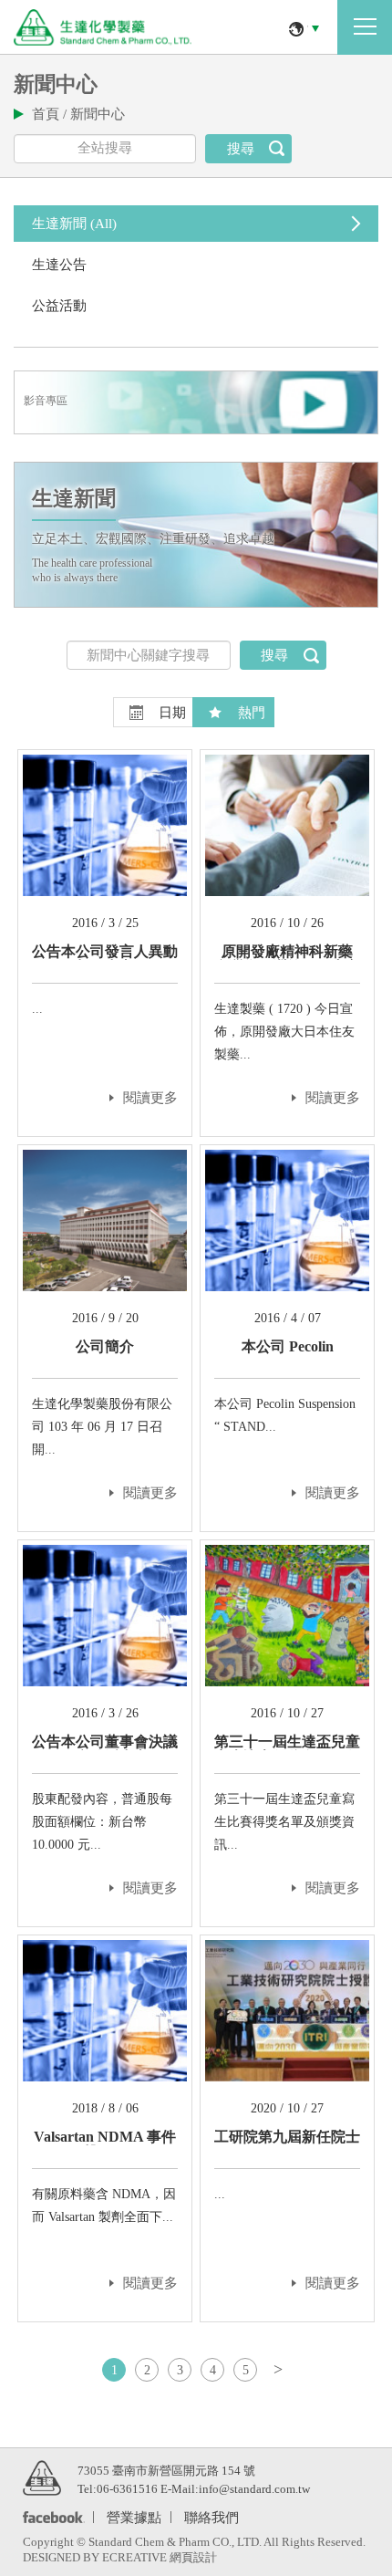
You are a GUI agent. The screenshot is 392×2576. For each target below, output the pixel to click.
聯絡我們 (211, 2516)
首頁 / (51, 114)
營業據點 (134, 2516)
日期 (172, 713)
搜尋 (241, 149)
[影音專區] (196, 432)
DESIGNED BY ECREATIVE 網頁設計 (120, 2557)
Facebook (51, 2518)
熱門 (252, 713)
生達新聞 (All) (74, 224)
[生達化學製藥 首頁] (103, 27)
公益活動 (59, 306)
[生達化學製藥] (42, 2477)
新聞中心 (98, 114)
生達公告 (59, 265)
